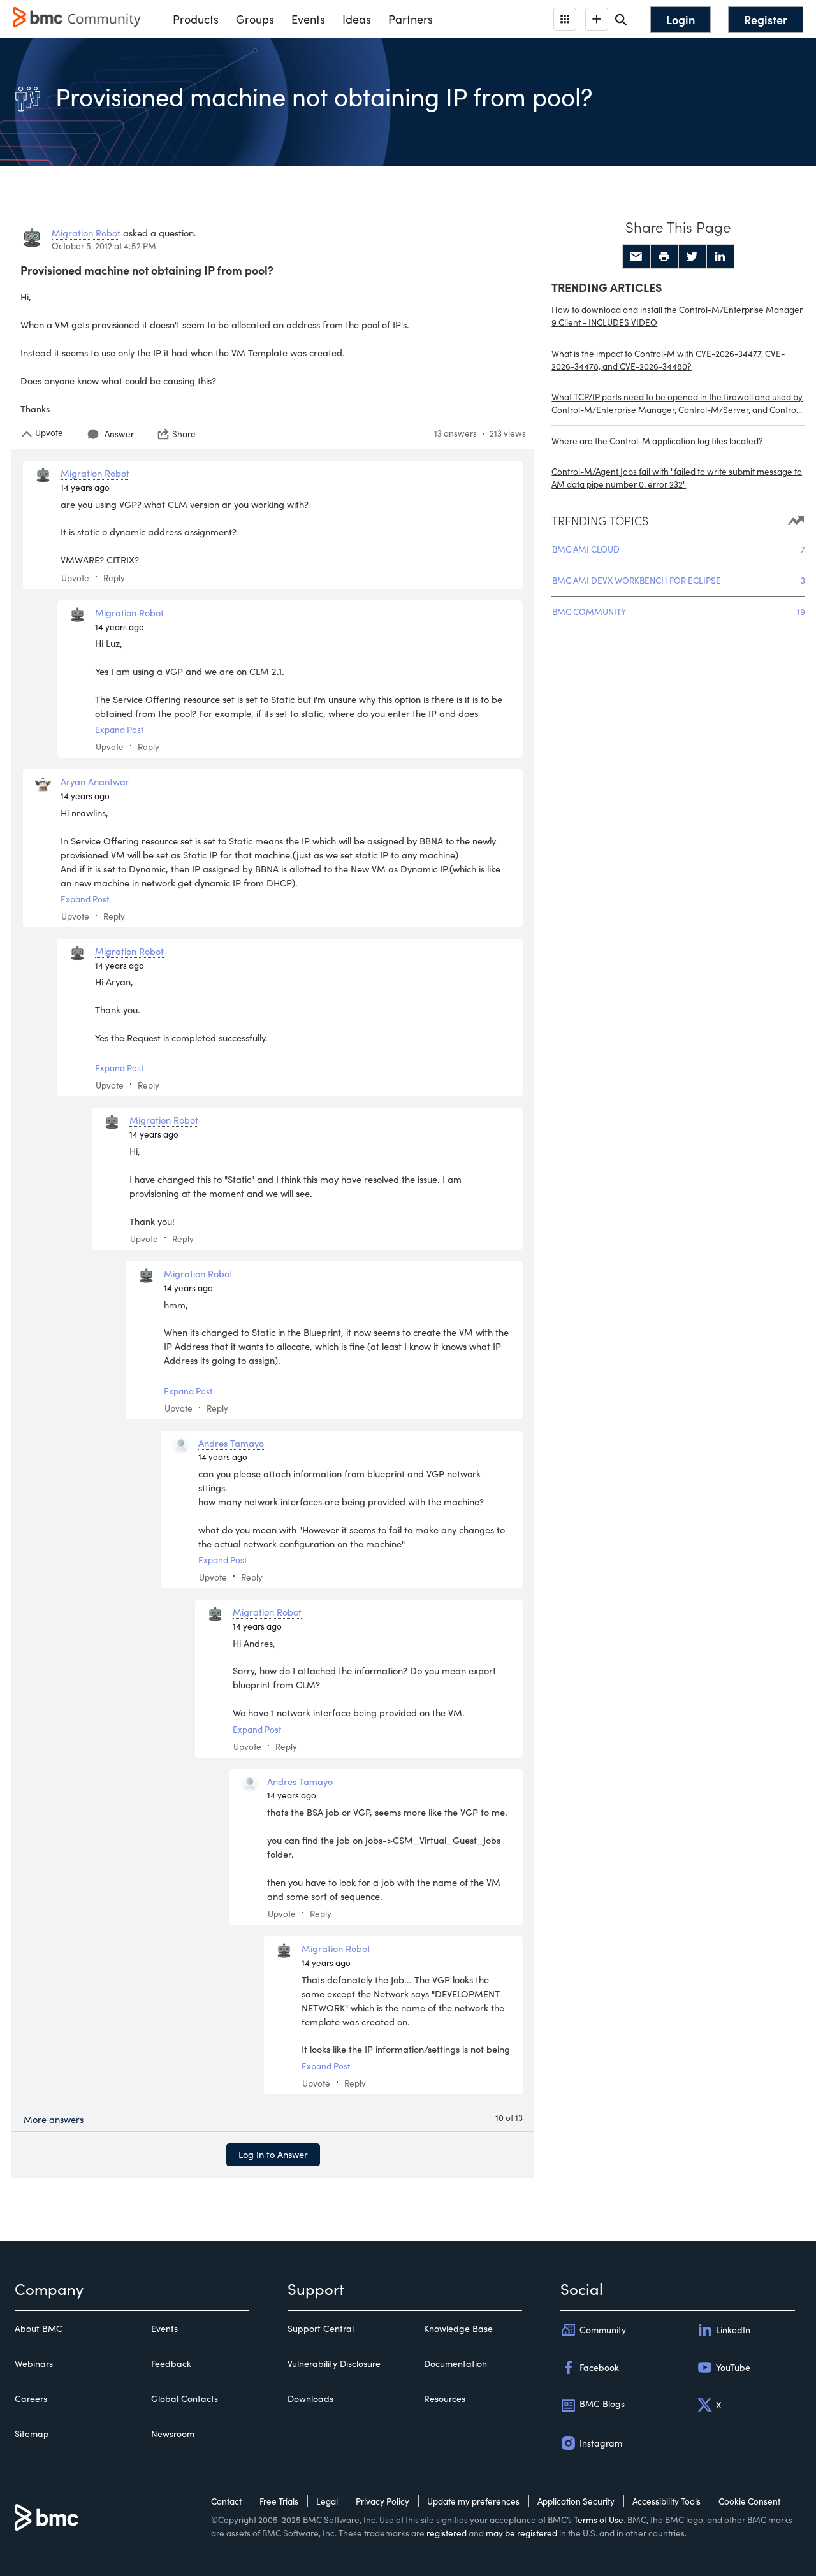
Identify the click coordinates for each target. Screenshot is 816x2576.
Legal (327, 2501)
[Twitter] (692, 257)
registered (447, 2533)
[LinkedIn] (720, 257)
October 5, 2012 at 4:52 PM (104, 246)
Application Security (576, 2501)
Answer (119, 434)
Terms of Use (599, 2520)
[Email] (636, 257)
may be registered (521, 2533)
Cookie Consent (749, 2501)
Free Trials (279, 2501)
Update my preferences (473, 2501)
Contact (226, 2501)
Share (184, 434)
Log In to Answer (273, 2154)
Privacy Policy (382, 2501)
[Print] (664, 257)
